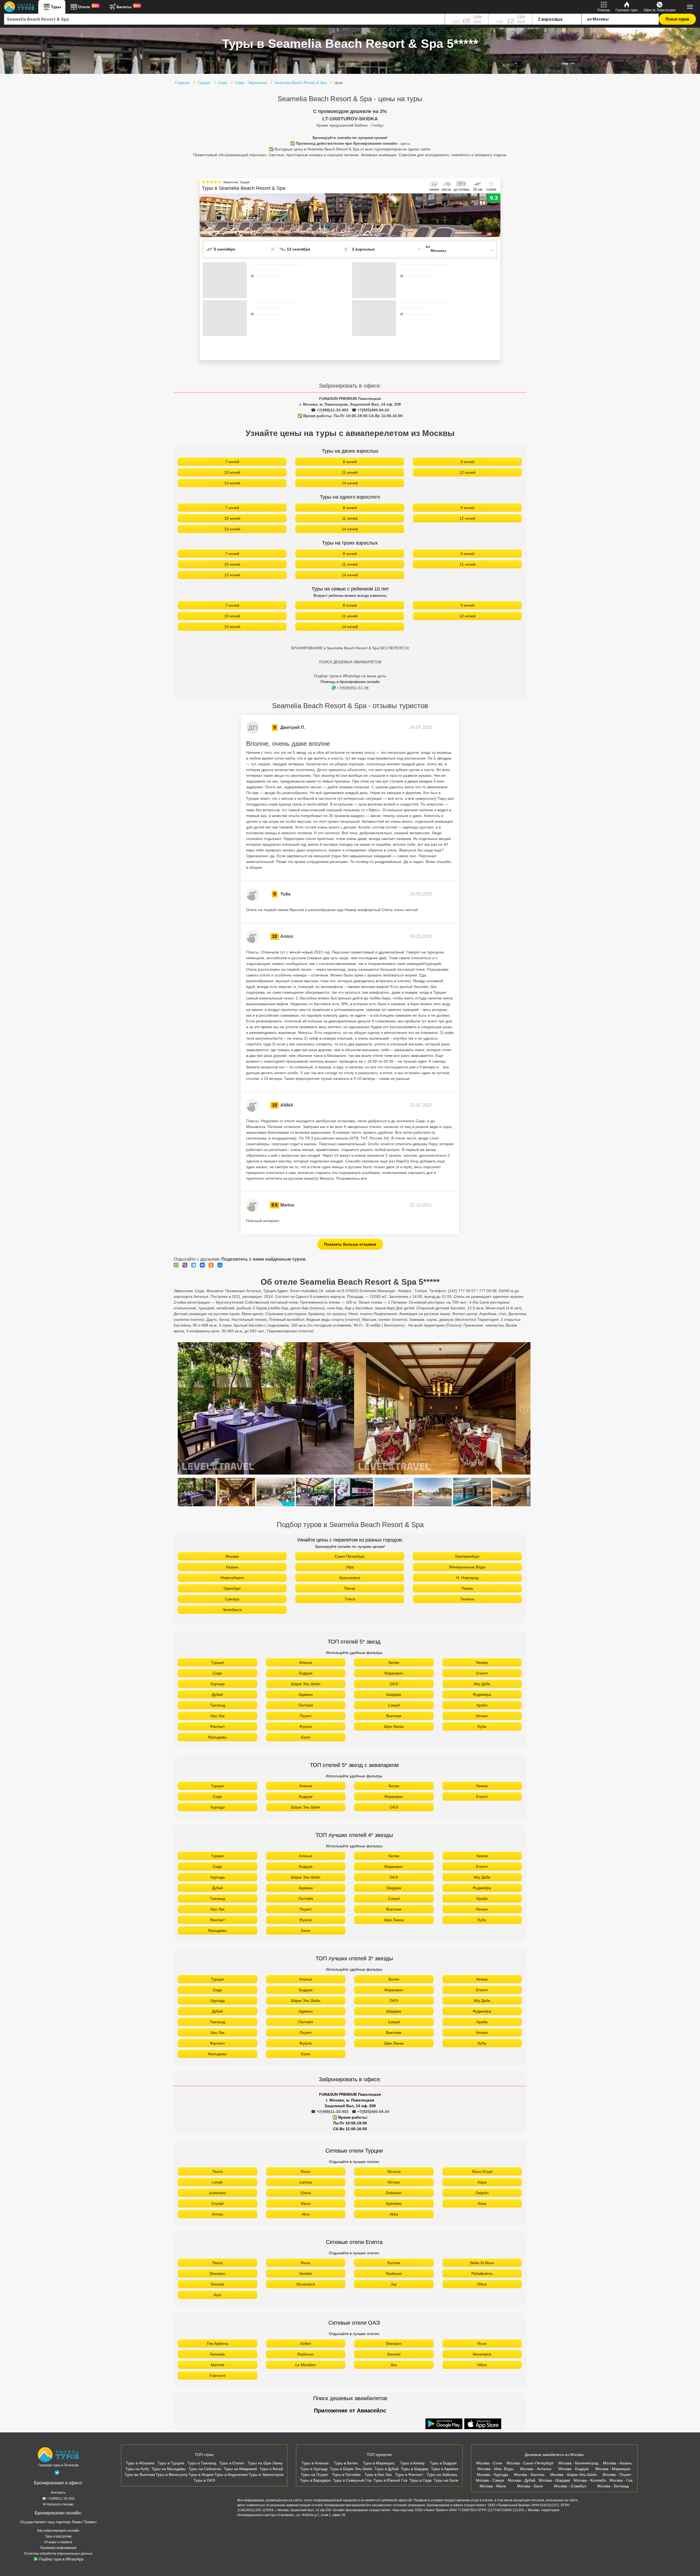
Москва (232, 1556)
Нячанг (482, 1716)
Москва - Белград (613, 2486)
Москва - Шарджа (554, 2480)
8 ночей (350, 462)
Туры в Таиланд (202, 2463)
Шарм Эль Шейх (306, 1684)
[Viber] (186, 1265)
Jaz (394, 2284)
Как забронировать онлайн (58, 2531)
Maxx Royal (482, 2171)
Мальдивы (217, 1737)
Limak (217, 2182)
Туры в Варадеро (315, 2480)
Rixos (306, 2171)
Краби (482, 1705)
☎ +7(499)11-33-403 (330, 410)
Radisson (394, 2273)
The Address (217, 2344)
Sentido (306, 2273)
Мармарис (394, 1673)
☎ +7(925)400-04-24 (370, 410)
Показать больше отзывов (350, 1244)
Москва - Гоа (621, 2480)
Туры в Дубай (387, 2469)
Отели (88, 7)
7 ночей (232, 462)
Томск (350, 1599)
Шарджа (394, 1694)
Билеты (128, 7)
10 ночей (232, 472)
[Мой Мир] (221, 1265)
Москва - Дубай (522, 2480)
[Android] (445, 2424)
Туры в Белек (346, 2463)
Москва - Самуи (490, 2480)
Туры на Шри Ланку (265, 2463)
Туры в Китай (271, 2469)
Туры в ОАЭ (204, 2480)
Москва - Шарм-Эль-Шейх (574, 2475)
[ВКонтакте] (204, 1265)
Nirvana (394, 2171)
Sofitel (306, 2344)
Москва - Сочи (489, 2463)
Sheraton (217, 2273)
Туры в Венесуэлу (172, 2475)
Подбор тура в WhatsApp (61, 2559)
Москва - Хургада (492, 2475)
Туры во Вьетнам (140, 2475)
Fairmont (218, 2376)
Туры (56, 7)
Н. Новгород (467, 1578)
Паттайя (306, 1705)
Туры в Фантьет (409, 2475)
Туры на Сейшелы (205, 2469)
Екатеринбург (467, 1556)
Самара (232, 1599)
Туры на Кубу (137, 2469)
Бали (306, 1737)
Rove (482, 2344)
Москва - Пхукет (617, 2475)
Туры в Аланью (315, 2463)
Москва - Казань (617, 2463)
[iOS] (483, 2424)
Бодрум (306, 1673)
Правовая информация (58, 2548)
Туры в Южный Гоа (390, 2480)
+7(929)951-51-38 (353, 688)
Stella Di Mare (482, 2263)
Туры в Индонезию (231, 2475)
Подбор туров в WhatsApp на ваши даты (350, 676)
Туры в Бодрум (443, 2463)
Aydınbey (394, 2203)
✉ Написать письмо (58, 2504)
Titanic (218, 2171)
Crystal (217, 2203)
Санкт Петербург (350, 1556)
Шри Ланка (394, 1726)
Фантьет (217, 1726)
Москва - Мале (493, 2486)
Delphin (482, 2193)
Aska (482, 2203)
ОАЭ (394, 1684)
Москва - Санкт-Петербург (530, 2463)
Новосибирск (232, 1578)
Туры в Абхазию (140, 2463)
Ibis (394, 2365)
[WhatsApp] (177, 1265)
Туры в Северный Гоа (352, 2480)
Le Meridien (306, 2365)
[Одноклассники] (212, 1265)
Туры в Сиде (421, 2480)
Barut (306, 2203)
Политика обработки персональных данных (58, 2554)
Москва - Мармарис (613, 2469)
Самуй (394, 1705)
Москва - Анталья (536, 2469)
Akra (306, 2214)
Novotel (217, 2284)
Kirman (394, 2182)
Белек (394, 1662)
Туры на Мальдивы (169, 2469)
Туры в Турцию (171, 2463)
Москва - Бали (530, 2486)
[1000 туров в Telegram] (57, 2474)
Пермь (467, 1588)
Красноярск (350, 1578)
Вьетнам (394, 1716)
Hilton (482, 2284)
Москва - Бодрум (574, 2469)
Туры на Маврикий (240, 2469)
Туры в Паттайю (346, 2475)
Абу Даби (482, 1684)
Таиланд (217, 1705)
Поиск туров (677, 19)
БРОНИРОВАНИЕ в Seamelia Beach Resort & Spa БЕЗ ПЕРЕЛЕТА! (350, 648)
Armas (218, 2214)
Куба (482, 1726)
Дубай (217, 1694)
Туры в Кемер (412, 2463)
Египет (482, 1673)
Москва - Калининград (578, 2463)
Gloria (306, 2193)
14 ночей (350, 483)
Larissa (306, 2182)
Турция (218, 1662)
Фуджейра (482, 1694)
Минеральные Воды (467, 1567)
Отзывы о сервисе (58, 2542)
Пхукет (306, 1716)
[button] (496, 215)
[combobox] (224, 19)
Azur (218, 2295)
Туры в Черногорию (266, 2475)
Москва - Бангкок (529, 2475)
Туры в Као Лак (378, 2475)
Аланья (306, 1662)
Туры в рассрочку (58, 2536)
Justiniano (217, 2193)
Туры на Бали (446, 2480)
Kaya (482, 2182)
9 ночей (467, 462)
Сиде (217, 1673)
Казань (232, 1567)
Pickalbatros (482, 2273)
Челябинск (232, 1610)
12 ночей (467, 472)
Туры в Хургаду (314, 2469)
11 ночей (350, 472)
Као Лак (218, 1716)
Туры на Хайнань (442, 2475)
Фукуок (306, 1726)
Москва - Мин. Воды (495, 2469)
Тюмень (467, 1599)
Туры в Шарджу (415, 2469)
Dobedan (394, 2193)
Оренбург (232, 1588)
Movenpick (306, 2284)
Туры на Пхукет (315, 2475)
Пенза (350, 1588)
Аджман (306, 1694)
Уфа (350, 1567)
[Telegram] (195, 1265)
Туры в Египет (232, 2463)
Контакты (58, 2493)
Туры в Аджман (445, 2469)
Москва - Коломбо (590, 2480)
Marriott (218, 2365)
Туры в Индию (201, 2475)
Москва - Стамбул (570, 2486)
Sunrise (394, 2263)
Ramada (217, 2354)
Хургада (218, 1684)
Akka (394, 2214)
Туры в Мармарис (379, 2463)
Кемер (482, 1662)
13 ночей (232, 483)
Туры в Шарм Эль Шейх (351, 2469)
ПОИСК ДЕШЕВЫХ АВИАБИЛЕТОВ (350, 662)
